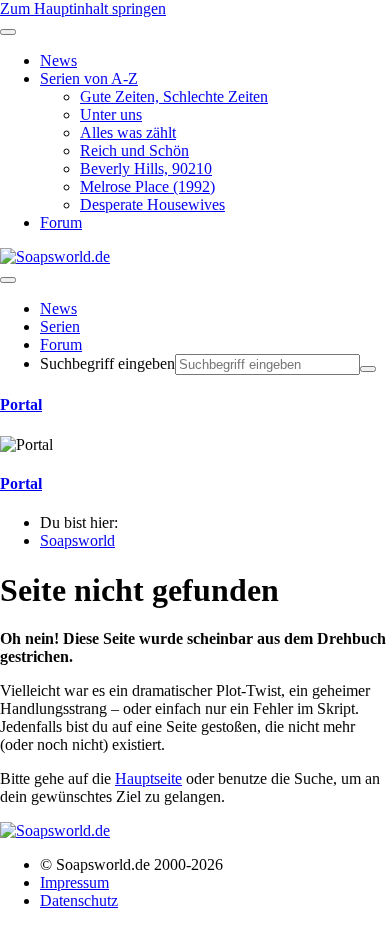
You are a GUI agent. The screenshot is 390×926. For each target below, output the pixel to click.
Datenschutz (79, 900)
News (58, 308)
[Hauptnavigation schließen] (8, 32)
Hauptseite (148, 778)
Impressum (74, 882)
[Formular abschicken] (368, 369)
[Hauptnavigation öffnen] (8, 280)
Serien (60, 326)
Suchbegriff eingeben (107, 363)
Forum (61, 344)
